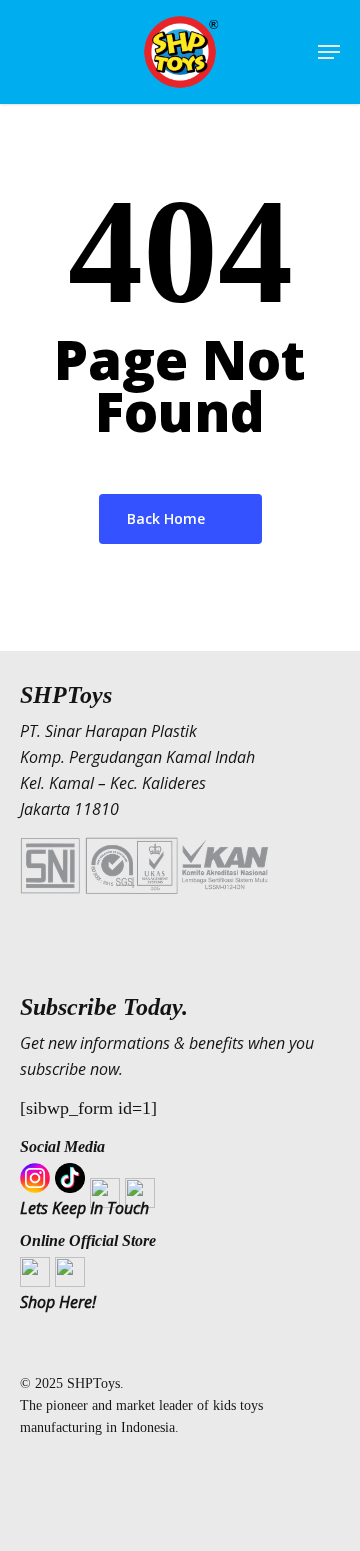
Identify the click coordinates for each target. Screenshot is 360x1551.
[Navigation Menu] (329, 52)
